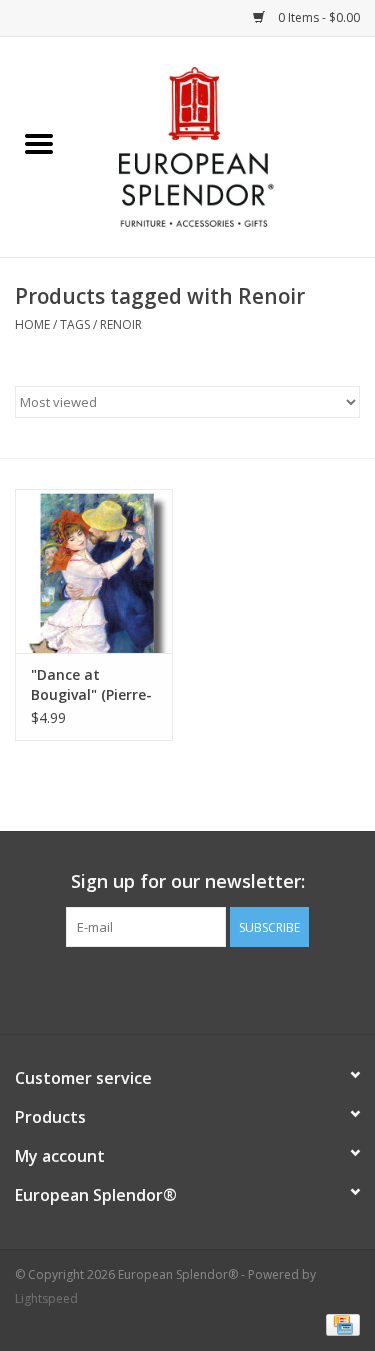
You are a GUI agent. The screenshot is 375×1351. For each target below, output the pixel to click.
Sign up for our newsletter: (188, 881)
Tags (75, 324)
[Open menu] (39, 143)
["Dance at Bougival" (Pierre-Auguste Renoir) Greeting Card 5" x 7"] (94, 571)
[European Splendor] (227, 145)
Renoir (121, 324)
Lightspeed (46, 1298)
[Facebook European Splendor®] (152, 988)
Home (32, 324)
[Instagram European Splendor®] (224, 988)
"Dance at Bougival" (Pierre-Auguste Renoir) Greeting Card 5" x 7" (91, 685)
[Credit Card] (339, 1323)
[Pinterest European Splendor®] (188, 988)
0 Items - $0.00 (317, 17)
